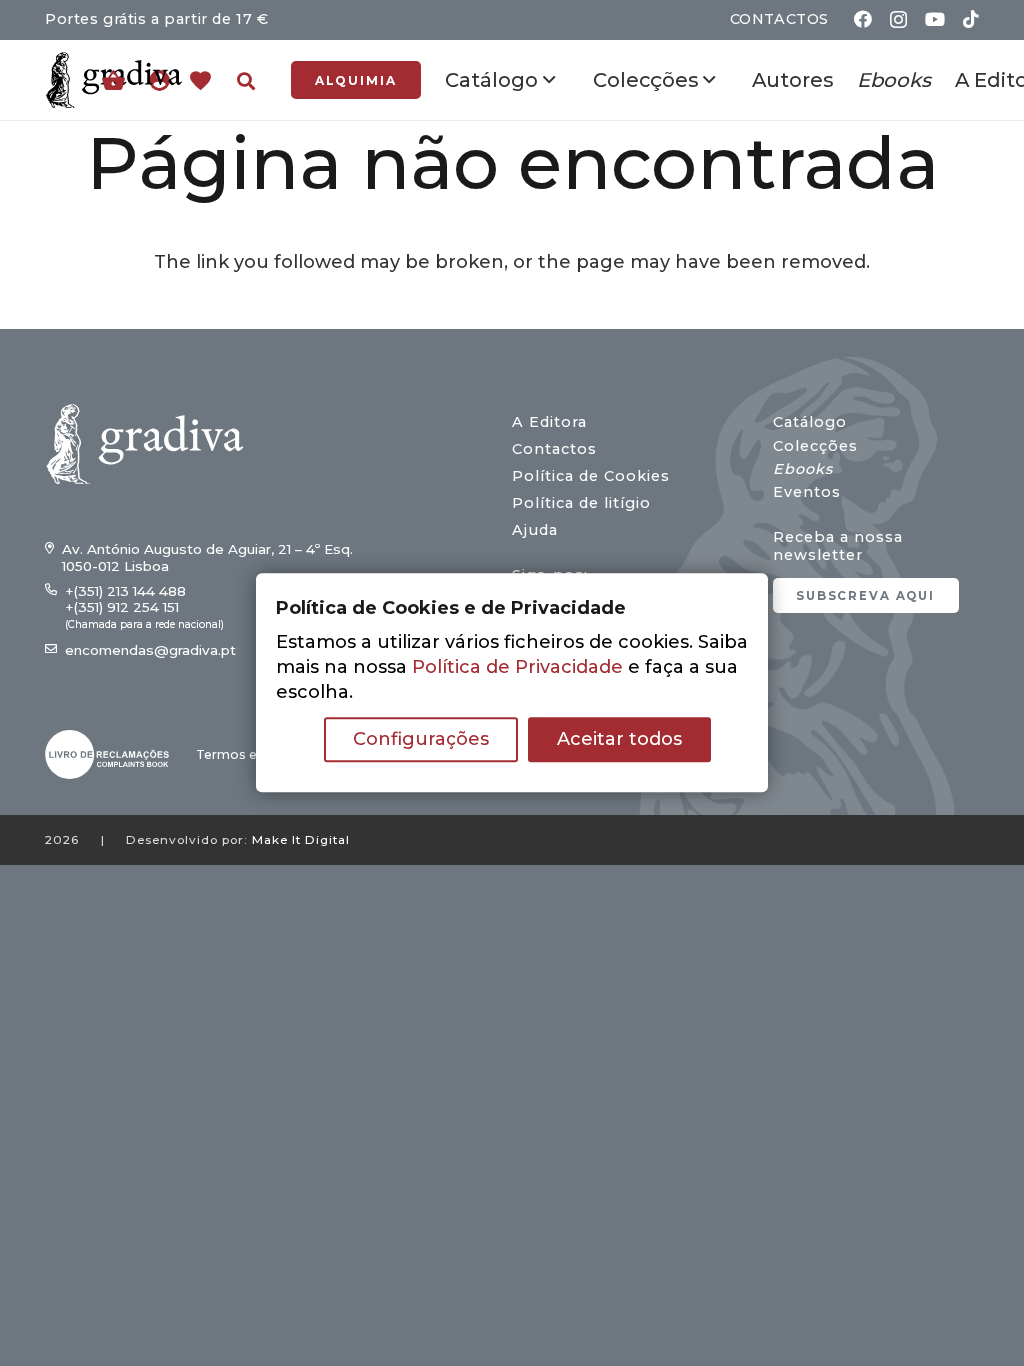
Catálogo (810, 422)
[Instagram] (898, 20)
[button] (246, 81)
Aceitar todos (619, 740)
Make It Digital (301, 840)
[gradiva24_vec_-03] (107, 754)
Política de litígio (581, 503)
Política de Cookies (591, 476)
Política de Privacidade (517, 668)
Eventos (807, 492)
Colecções (815, 446)
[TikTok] (971, 19)
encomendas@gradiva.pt (150, 650)
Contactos (554, 449)
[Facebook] (863, 19)
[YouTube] (935, 19)
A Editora (549, 422)
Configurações (421, 740)
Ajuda (535, 530)
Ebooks (803, 469)
